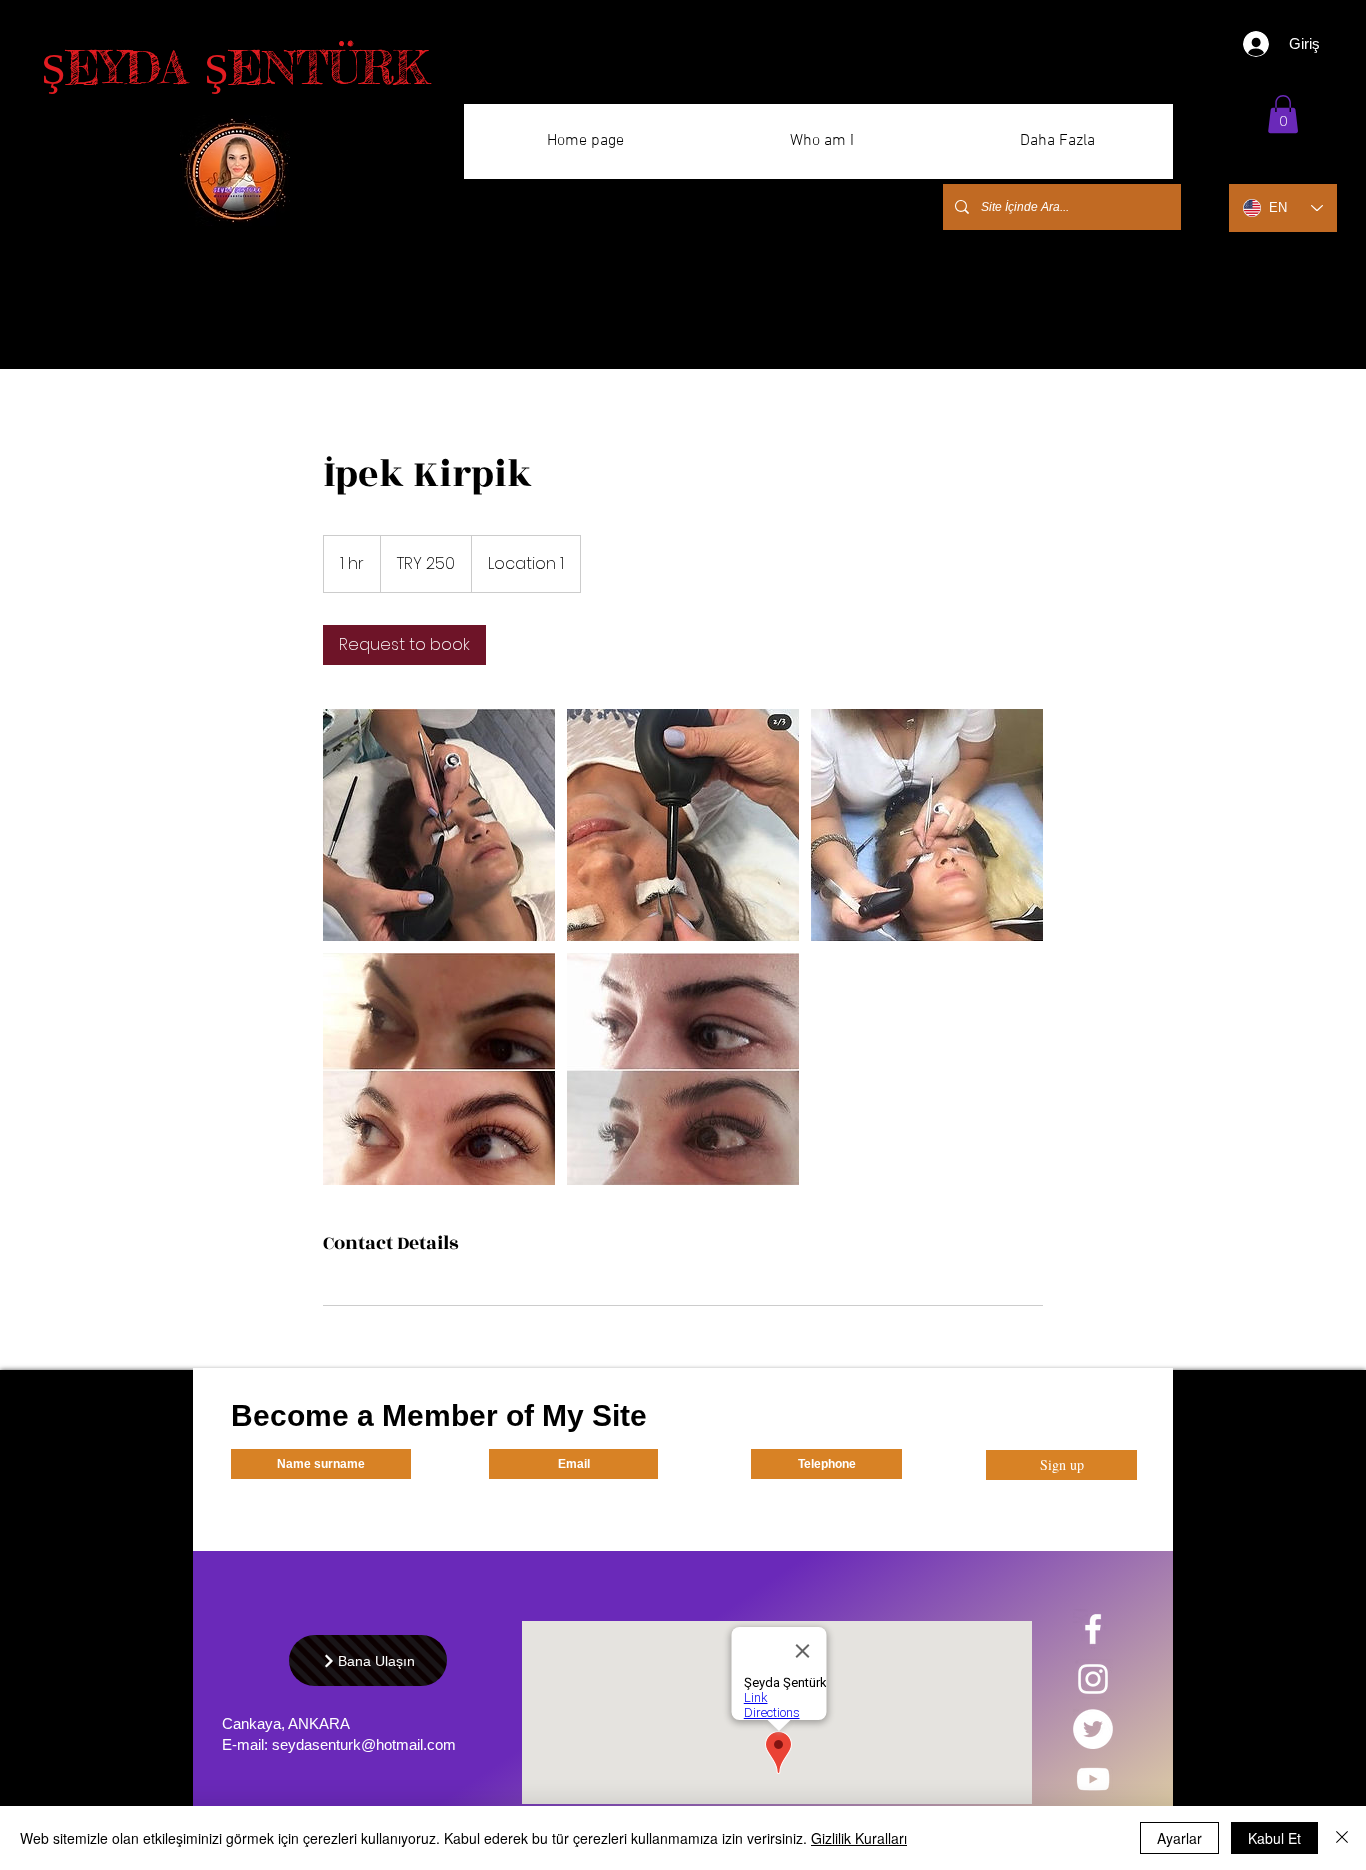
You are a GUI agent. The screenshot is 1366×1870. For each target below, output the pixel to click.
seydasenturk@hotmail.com (364, 1744)
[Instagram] (1093, 1679)
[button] (1283, 114)
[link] (404, 645)
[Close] (1342, 1838)
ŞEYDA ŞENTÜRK (234, 67)
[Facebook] (1093, 1629)
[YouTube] (1093, 1779)
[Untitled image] (439, 825)
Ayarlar (1179, 1838)
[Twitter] (1093, 1729)
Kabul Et (1274, 1838)
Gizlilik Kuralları (859, 1838)
